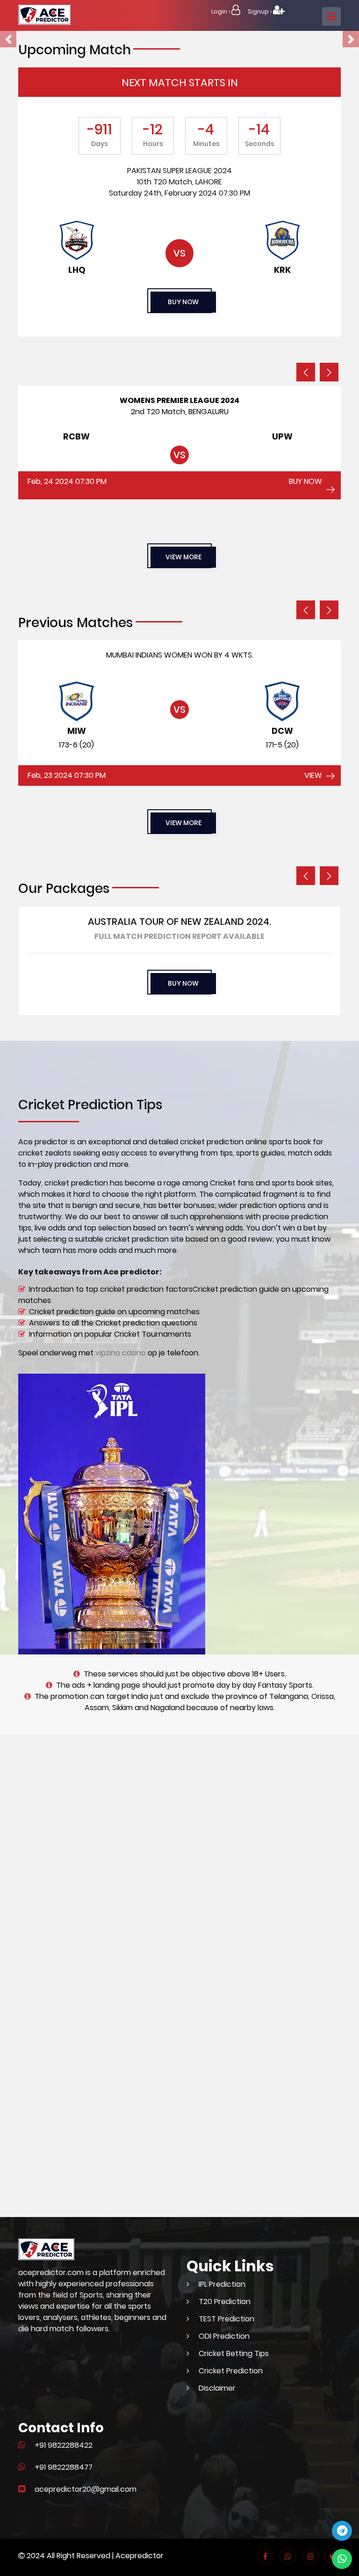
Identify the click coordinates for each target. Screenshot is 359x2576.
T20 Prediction (225, 2302)
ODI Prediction (224, 2336)
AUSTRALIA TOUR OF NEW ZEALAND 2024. (179, 922)
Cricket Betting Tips (234, 2353)
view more (183, 557)
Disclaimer (217, 2388)
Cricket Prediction (231, 2371)
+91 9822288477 (64, 2467)
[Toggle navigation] (331, 16)
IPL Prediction (222, 2284)
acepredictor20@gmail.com (86, 2489)
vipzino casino (121, 1353)
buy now (183, 302)
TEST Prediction (226, 2319)
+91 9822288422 (64, 2445)
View (313, 775)
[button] (8, 39)
